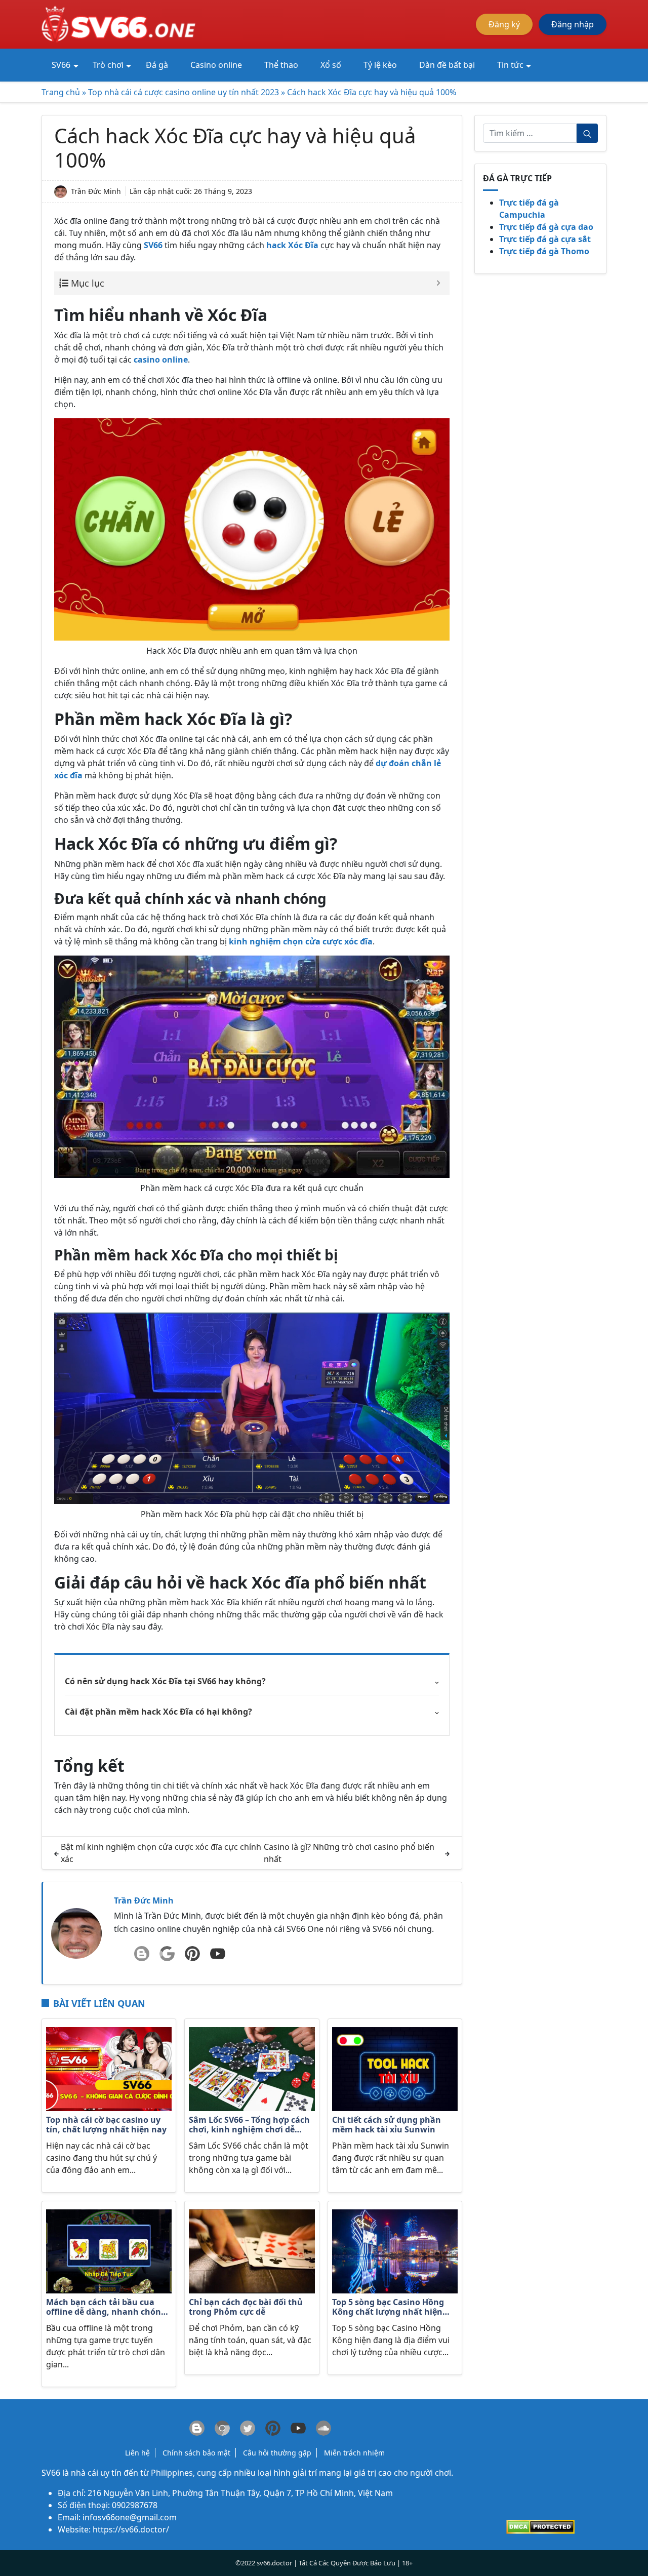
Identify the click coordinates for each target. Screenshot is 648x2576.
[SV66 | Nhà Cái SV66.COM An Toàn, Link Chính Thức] (120, 23)
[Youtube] (218, 1954)
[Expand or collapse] (438, 283)
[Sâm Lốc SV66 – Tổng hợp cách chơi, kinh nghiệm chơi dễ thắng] (252, 2068)
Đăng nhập (573, 24)
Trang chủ (61, 92)
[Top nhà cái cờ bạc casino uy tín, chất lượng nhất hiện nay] (109, 2068)
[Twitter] (248, 2428)
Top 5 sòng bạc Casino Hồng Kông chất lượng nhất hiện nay (388, 2308)
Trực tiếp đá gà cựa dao (546, 227)
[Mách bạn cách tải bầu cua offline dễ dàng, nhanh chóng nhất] (109, 2250)
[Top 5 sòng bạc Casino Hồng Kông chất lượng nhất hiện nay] (395, 2250)
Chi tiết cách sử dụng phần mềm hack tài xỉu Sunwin (387, 2125)
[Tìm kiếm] (587, 133)
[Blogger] (142, 1954)
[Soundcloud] (323, 2428)
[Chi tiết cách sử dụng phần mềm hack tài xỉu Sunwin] (395, 2068)
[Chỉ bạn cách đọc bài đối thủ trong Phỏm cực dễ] (252, 2250)
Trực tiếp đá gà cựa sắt (545, 239)
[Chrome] (222, 2428)
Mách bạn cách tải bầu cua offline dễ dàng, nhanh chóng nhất (106, 2308)
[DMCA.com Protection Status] (540, 2526)
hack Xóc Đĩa (292, 245)
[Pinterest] (192, 1954)
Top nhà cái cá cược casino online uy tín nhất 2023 (184, 92)
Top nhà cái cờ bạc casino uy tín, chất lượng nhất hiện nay (106, 2125)
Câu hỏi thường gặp (277, 2453)
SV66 (51, 2473)
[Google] (167, 1954)
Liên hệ (137, 2453)
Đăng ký (504, 24)
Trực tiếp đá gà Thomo (544, 251)
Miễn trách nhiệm (354, 2453)
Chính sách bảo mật (196, 2453)
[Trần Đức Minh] (76, 1932)
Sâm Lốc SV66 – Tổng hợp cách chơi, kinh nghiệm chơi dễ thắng (249, 2125)
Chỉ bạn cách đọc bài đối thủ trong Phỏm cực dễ (246, 2307)
